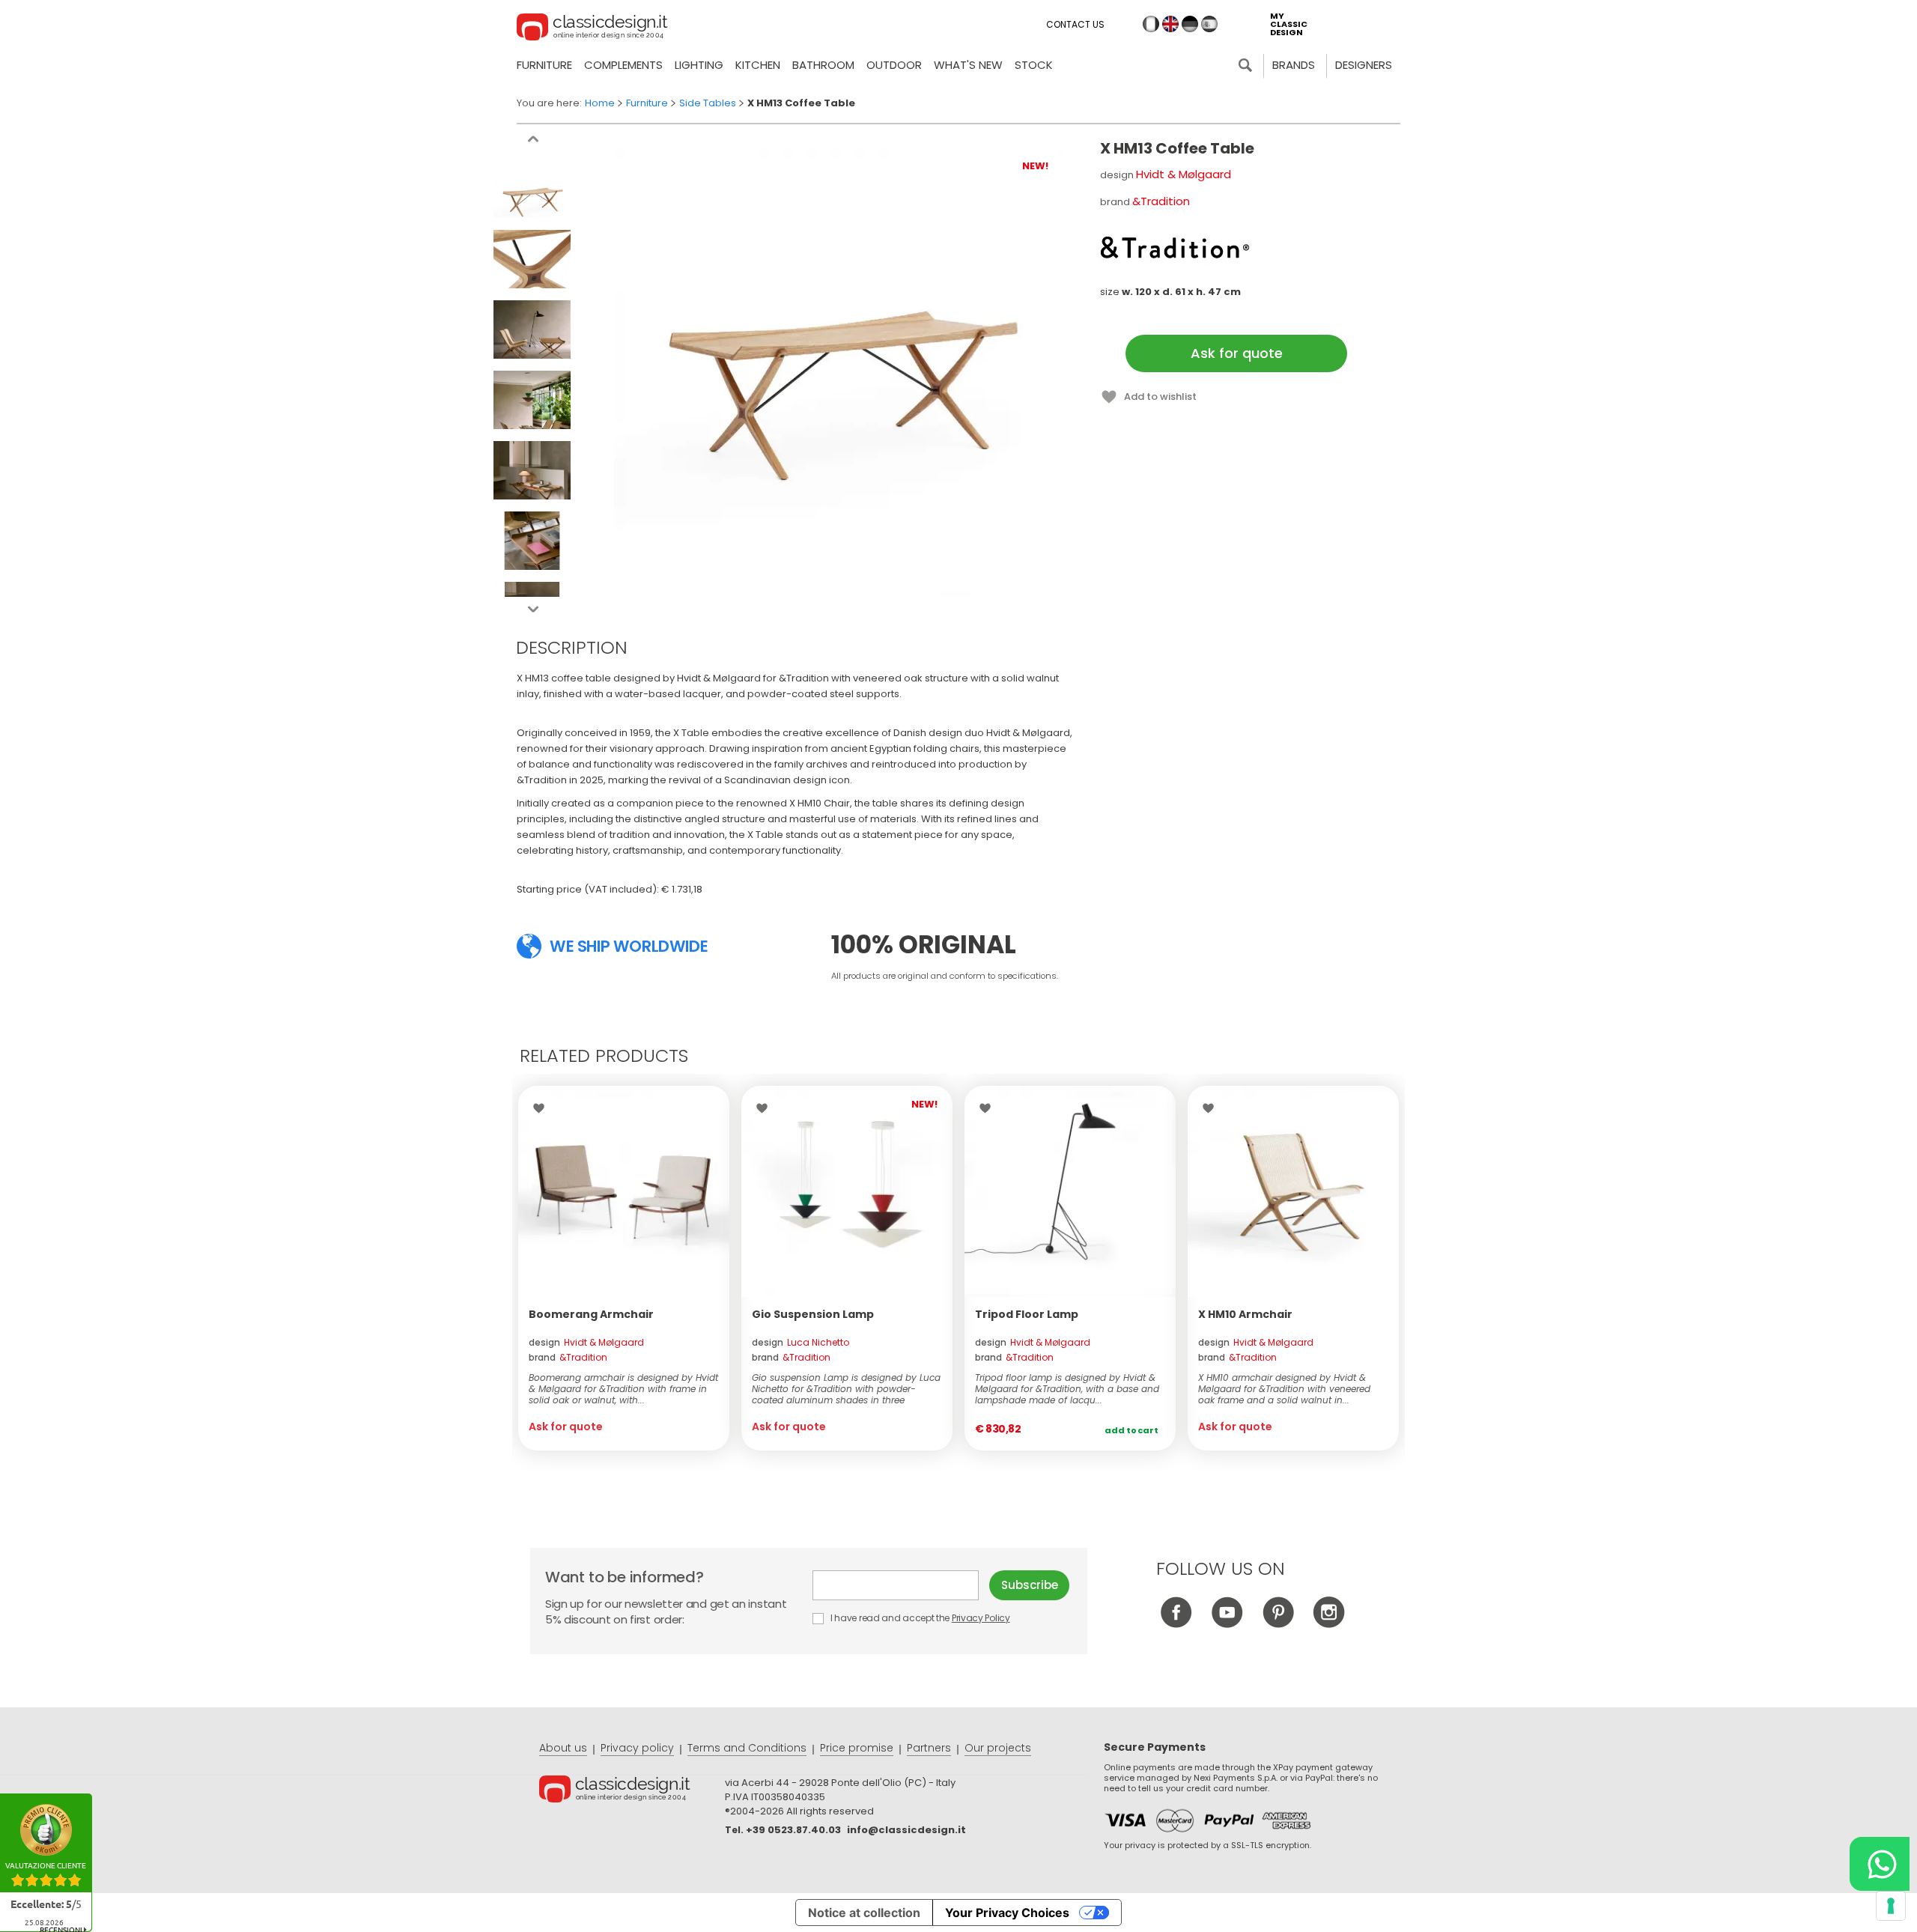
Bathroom (823, 65)
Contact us (1075, 24)
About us (563, 1748)
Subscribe (1030, 1585)
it (1151, 24)
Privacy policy (637, 1748)
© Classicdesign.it (632, 1791)
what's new (968, 65)
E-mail (901, 1585)
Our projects (998, 1748)
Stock (1034, 65)
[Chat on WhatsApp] (1880, 1864)
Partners (929, 1748)
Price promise (857, 1748)
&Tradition (1161, 201)
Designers (1364, 65)
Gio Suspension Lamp (813, 1314)
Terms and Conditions (747, 1748)
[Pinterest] (1278, 1624)
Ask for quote (1237, 353)
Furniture (544, 65)
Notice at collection (864, 1913)
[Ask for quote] (624, 1191)
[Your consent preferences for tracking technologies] (1891, 1906)
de (1190, 24)
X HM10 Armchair (1245, 1314)
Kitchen (758, 65)
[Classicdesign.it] (592, 29)
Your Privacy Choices (1007, 1913)
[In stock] (1070, 1191)
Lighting (699, 65)
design (586, 1342)
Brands (1294, 65)
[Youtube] (1227, 1624)
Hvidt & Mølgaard (1184, 174)
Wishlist (543, 1108)
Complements (623, 65)
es (1209, 24)
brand (568, 1357)
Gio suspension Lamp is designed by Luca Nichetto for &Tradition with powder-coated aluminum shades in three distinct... (846, 1389)
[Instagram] (1329, 1624)
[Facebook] (1176, 1624)
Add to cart (1131, 1430)
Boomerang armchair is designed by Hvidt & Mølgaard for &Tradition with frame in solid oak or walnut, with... (623, 1389)
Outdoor (894, 65)
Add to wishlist (1160, 397)
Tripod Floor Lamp (1027, 1314)
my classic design (1289, 24)
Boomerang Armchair (591, 1314)
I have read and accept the (919, 1618)
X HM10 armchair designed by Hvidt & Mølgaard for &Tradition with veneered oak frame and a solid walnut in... (1284, 1389)
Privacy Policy (981, 1618)
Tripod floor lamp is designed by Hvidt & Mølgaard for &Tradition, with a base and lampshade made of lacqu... (1067, 1389)
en (1170, 24)
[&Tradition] (1175, 247)
